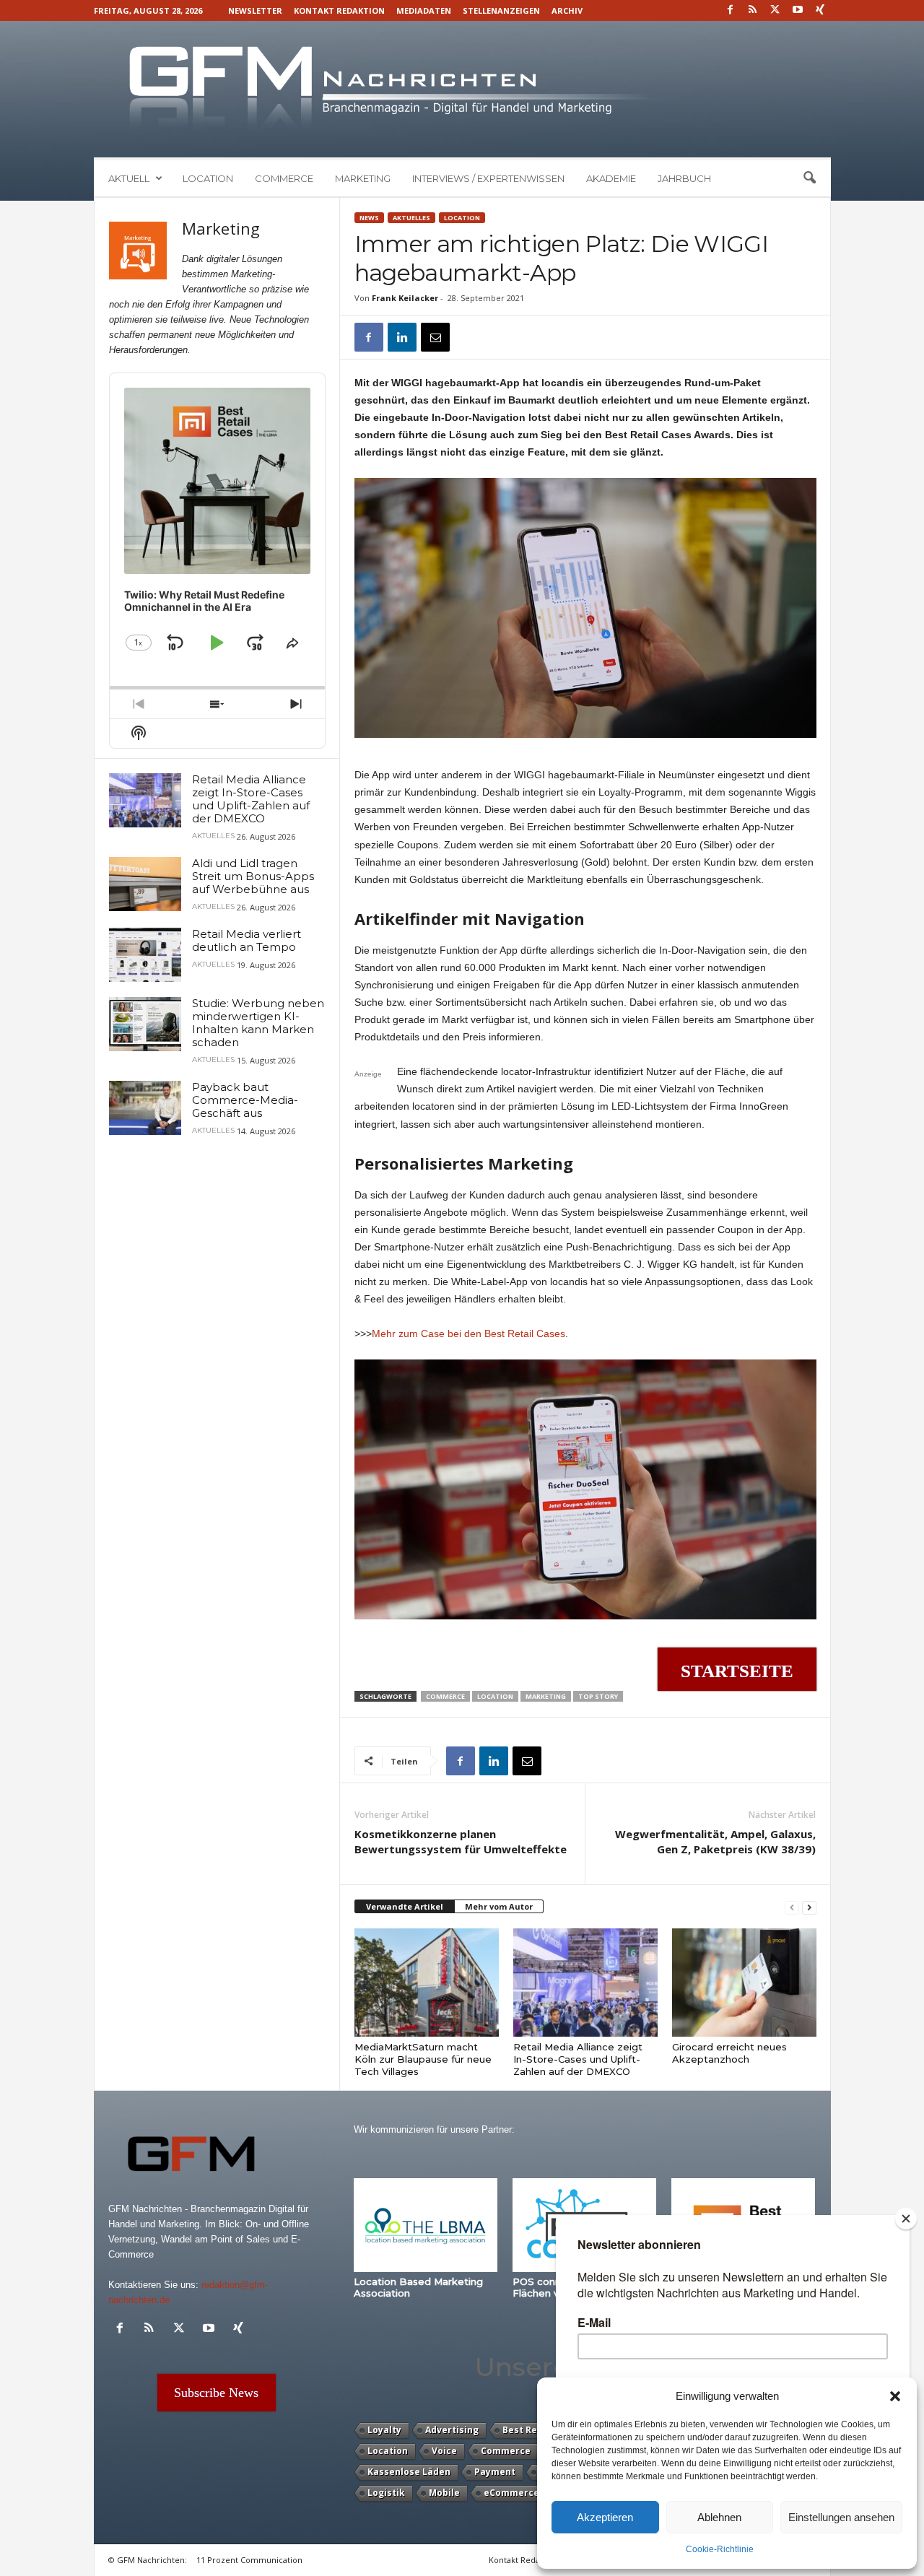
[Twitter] (775, 10)
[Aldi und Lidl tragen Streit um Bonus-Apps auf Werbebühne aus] (145, 884)
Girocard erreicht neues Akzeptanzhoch (729, 2053)
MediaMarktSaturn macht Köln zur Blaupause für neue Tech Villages (423, 2059)
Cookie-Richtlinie (720, 2549)
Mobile (444, 2493)
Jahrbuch (684, 178)
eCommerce (511, 2493)
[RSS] (753, 10)
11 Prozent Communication (249, 2560)
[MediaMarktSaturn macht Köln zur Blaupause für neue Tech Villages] (427, 1983)
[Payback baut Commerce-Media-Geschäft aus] (145, 1108)
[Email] (435, 337)
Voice (444, 2451)
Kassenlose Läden (409, 2472)
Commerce (284, 178)
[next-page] (809, 1907)
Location (208, 178)
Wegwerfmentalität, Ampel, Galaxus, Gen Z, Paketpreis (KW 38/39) (715, 1841)
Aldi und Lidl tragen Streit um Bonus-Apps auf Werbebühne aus (253, 876)
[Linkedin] (402, 337)
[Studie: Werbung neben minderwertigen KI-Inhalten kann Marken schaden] (145, 1024)
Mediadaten (424, 10)
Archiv (567, 10)
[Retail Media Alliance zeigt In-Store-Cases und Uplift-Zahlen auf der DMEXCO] (585, 1983)
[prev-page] (792, 1907)
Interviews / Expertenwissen (488, 178)
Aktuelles (411, 218)
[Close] (906, 2219)
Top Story (598, 1696)
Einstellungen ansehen (841, 2517)
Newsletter (255, 10)
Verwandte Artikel (405, 1906)
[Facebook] (731, 10)
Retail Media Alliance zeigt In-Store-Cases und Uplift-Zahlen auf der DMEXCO (578, 2059)
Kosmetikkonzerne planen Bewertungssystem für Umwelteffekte (461, 1841)
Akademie (611, 178)
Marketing (363, 178)
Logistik (386, 2493)
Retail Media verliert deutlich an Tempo (247, 940)
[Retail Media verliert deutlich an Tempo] (145, 955)
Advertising (452, 2430)
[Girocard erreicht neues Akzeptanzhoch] (744, 1983)
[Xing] (820, 10)
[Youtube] (798, 10)
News (369, 218)
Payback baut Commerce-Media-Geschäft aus (245, 1100)
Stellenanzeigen (501, 10)
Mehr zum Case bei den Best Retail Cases (468, 1333)
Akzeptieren (605, 2517)
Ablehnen (719, 2517)
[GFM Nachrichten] (462, 89)
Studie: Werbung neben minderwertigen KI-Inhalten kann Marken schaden (258, 1023)
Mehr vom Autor (499, 1906)
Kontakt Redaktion (339, 10)
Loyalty (384, 2430)
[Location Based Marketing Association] (426, 2225)
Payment (495, 2472)
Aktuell (129, 178)
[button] (895, 2396)
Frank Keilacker (405, 298)
